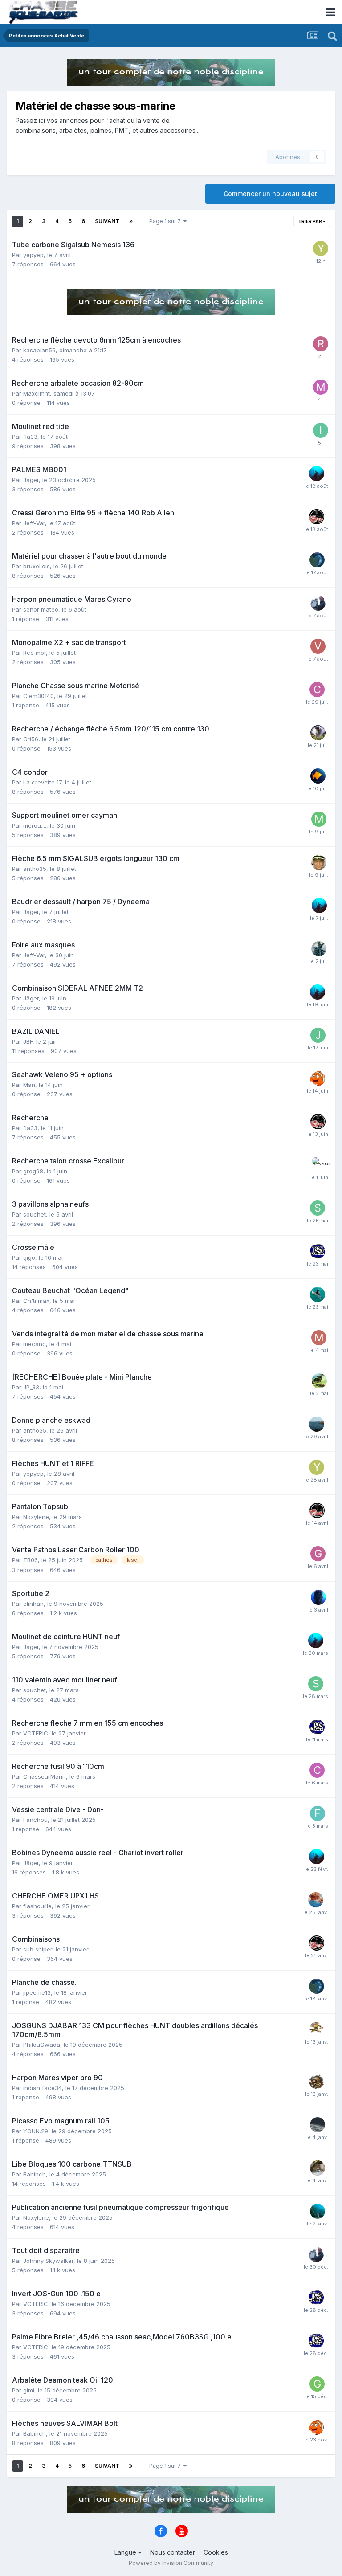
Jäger (31, 480)
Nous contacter (173, 2552)
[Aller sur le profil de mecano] (319, 1338)
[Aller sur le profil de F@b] (318, 1813)
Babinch (35, 2174)
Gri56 (31, 739)
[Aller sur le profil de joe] (317, 2029)
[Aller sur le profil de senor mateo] (318, 603)
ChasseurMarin (45, 1776)
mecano (35, 1344)
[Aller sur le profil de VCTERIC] (318, 1251)
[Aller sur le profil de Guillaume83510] (318, 1554)
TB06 (31, 1560)
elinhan (33, 1604)
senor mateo (41, 609)
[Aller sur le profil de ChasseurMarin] (317, 1770)
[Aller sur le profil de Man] (318, 1078)
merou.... (35, 825)
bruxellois (37, 566)
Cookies (216, 2552)
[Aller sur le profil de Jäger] (317, 474)
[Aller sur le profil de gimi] (317, 2384)
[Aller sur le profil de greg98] (319, 1165)
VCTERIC (36, 1733)
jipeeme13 (37, 1992)
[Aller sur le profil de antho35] (317, 1424)
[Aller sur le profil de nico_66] (318, 2211)
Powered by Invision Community (171, 2563)
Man (29, 1085)
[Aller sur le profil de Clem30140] (317, 690)
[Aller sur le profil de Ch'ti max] (319, 949)
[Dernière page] (131, 221)
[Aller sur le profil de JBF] (318, 1035)
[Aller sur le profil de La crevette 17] (318, 776)
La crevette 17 (42, 782)
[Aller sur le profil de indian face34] (317, 2082)
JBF (28, 1041)
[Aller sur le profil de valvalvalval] (318, 646)
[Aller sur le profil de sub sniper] (317, 517)
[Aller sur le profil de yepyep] (321, 249)
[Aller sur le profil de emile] (318, 2168)
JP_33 (31, 1387)
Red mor (35, 653)
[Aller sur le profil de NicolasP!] (318, 1294)
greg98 (33, 1171)
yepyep (33, 255)
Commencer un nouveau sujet (270, 194)
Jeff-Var (34, 523)
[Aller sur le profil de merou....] (319, 819)
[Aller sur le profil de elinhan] (318, 1597)
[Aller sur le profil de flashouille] (316, 1900)
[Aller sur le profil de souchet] (318, 1208)
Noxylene (36, 1517)
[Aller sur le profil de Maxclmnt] (321, 387)
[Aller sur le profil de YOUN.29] (318, 2125)
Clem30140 (39, 696)
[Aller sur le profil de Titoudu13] (319, 1381)
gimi (29, 2390)
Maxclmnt (37, 393)
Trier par (310, 221)
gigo (29, 1257)
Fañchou (35, 1820)
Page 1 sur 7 (166, 221)
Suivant (107, 221)
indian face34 (43, 2088)
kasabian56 (39, 350)
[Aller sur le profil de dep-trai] (319, 862)
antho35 (35, 869)
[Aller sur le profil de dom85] (317, 560)
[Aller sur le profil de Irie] (321, 430)
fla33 (30, 437)
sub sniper (38, 1949)
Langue (126, 2552)
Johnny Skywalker (48, 2261)
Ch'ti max (36, 1301)
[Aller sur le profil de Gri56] (318, 733)
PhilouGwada (42, 2045)
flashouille (37, 1906)
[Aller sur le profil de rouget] (321, 344)
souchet (35, 1214)
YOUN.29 (36, 2131)
